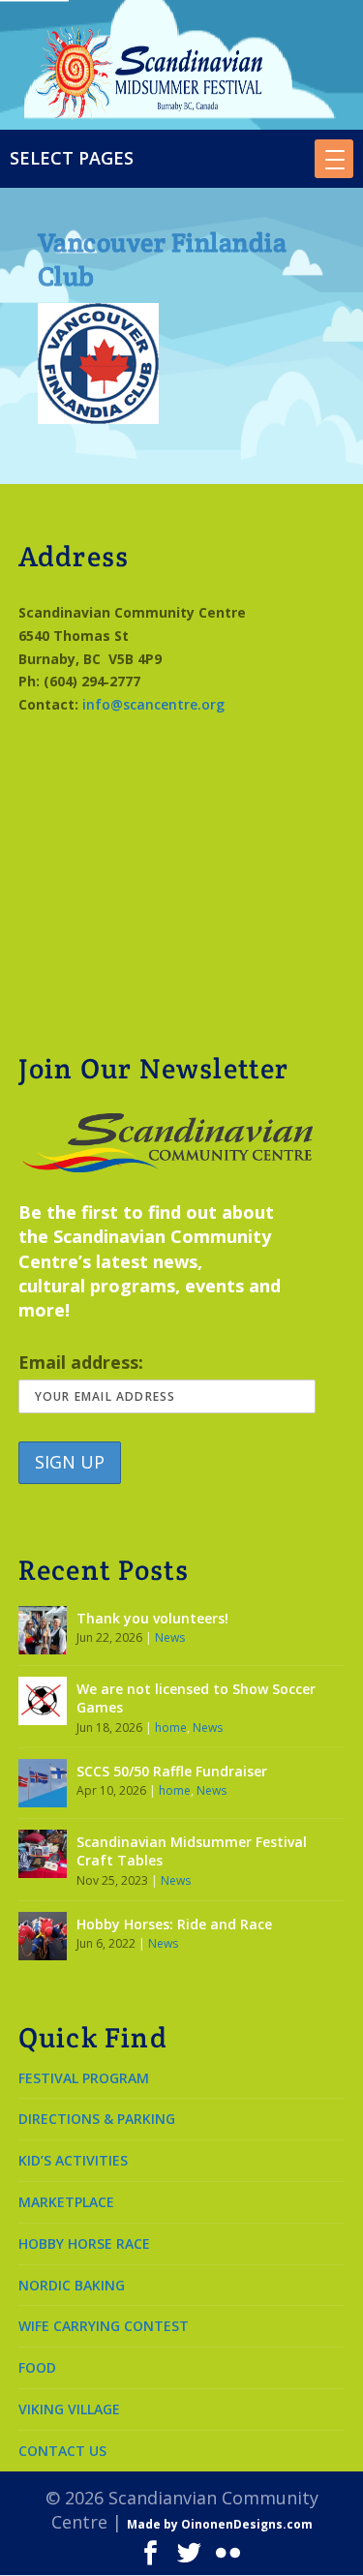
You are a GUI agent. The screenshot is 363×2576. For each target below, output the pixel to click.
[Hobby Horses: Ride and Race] (43, 1936)
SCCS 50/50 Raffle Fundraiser (172, 1771)
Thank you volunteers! (152, 1618)
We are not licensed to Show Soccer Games (196, 1698)
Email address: (81, 1362)
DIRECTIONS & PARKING (97, 2119)
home (171, 1727)
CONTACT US (62, 2451)
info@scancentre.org (153, 704)
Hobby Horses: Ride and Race (174, 1924)
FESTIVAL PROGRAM (84, 2078)
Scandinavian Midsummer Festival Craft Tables (192, 1851)
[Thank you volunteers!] (43, 1630)
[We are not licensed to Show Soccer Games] (43, 1701)
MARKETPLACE (66, 2202)
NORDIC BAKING (72, 2285)
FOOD (37, 2367)
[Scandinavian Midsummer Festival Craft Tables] (43, 1854)
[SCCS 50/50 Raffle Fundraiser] (43, 1783)
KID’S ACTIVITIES (73, 2160)
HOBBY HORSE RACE (84, 2243)
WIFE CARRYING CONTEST (104, 2326)
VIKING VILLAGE (69, 2409)
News (170, 1637)
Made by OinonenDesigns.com (220, 2524)
